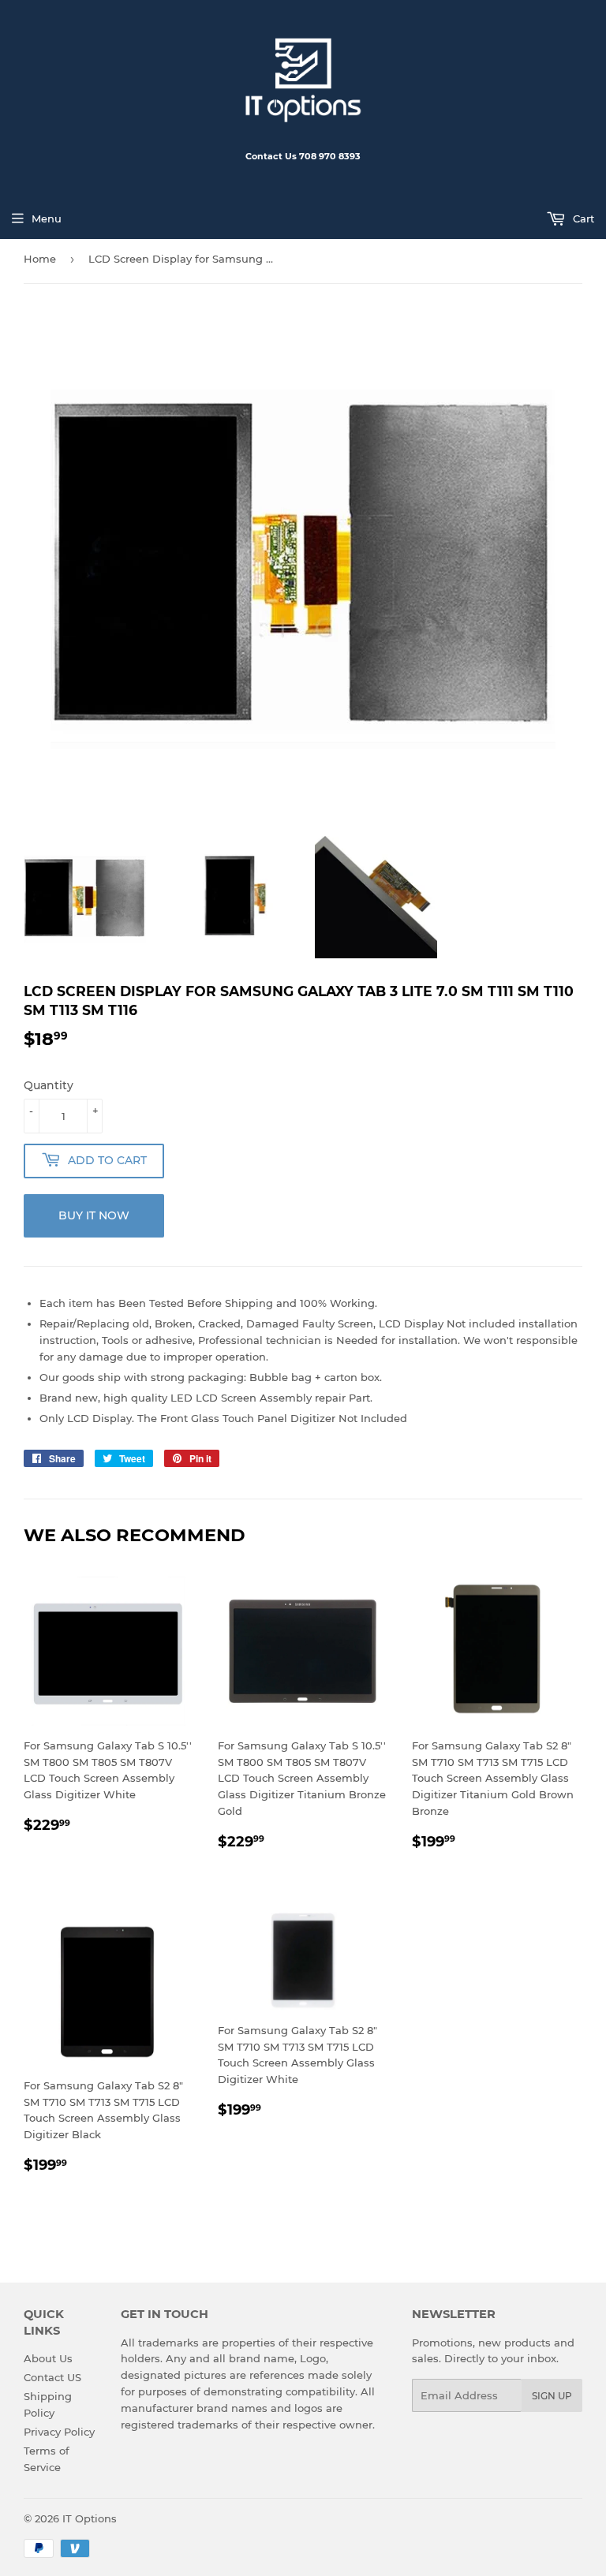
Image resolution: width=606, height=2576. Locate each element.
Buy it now (94, 1215)
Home (40, 259)
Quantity (49, 1085)
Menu (47, 218)
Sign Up (552, 2396)
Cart (582, 218)
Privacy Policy (59, 2432)
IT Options (90, 2518)
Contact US (52, 2377)
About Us (48, 2358)
